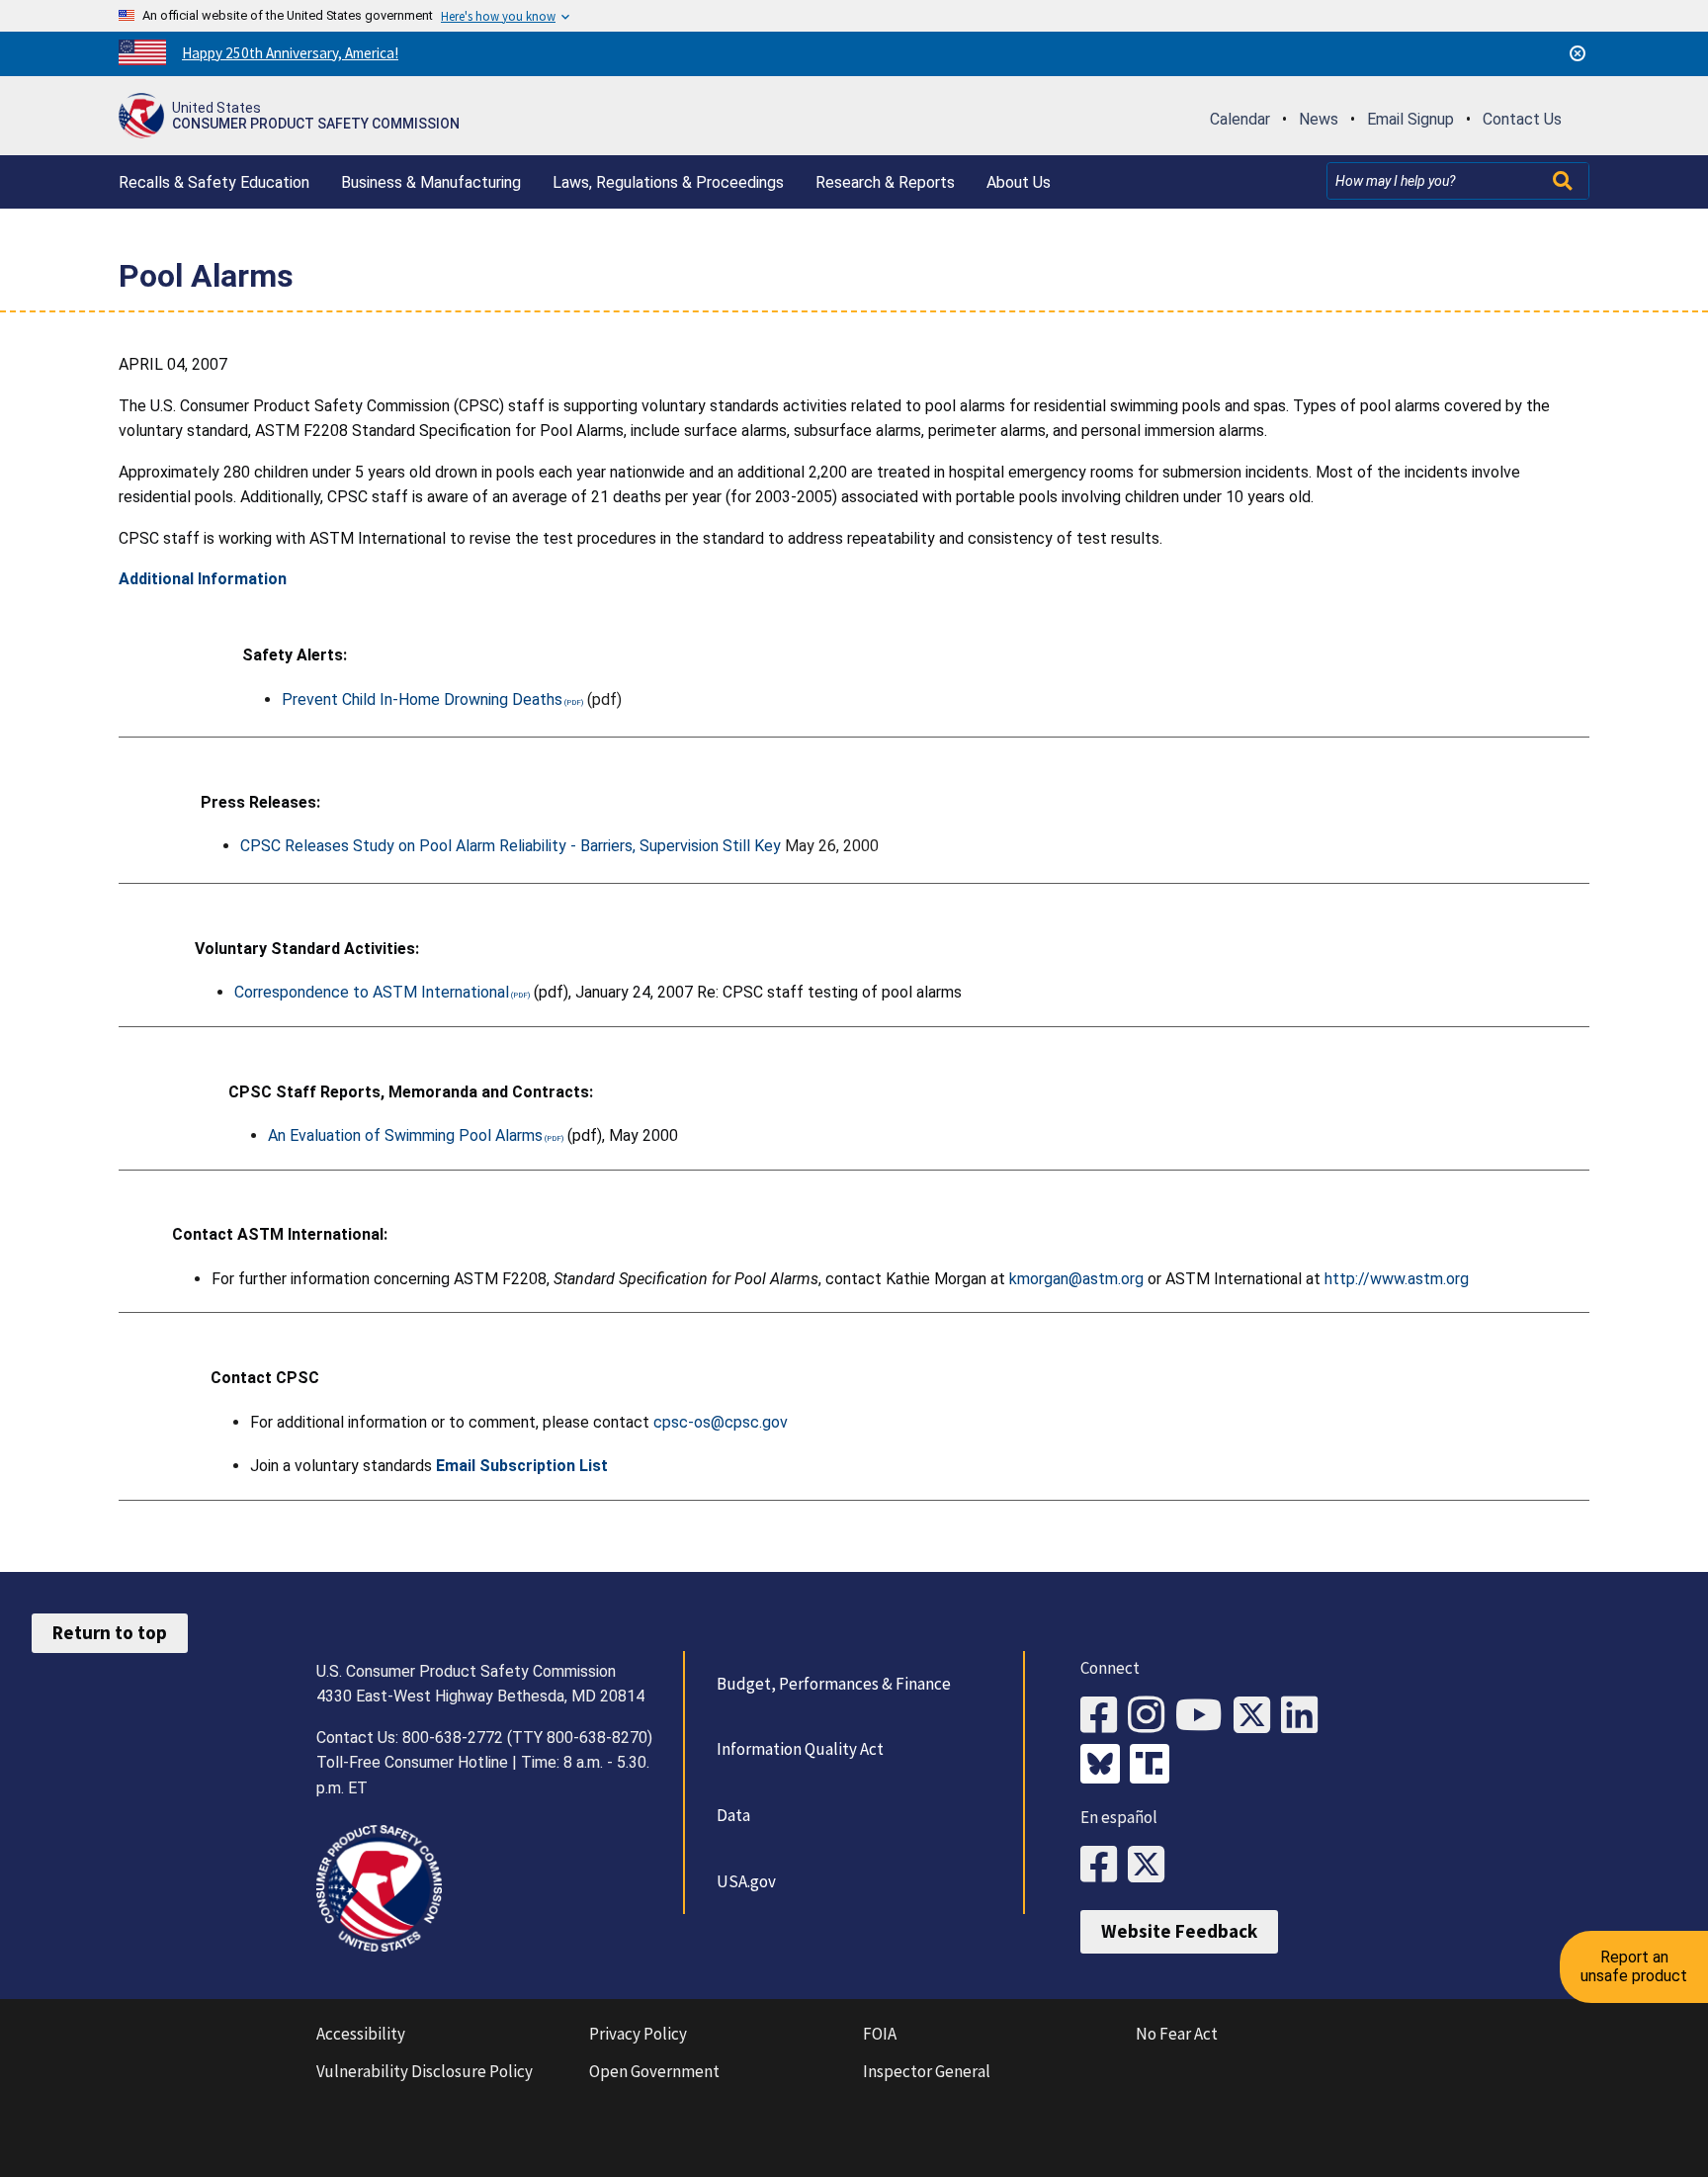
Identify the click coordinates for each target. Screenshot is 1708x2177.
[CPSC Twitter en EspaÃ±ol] (1152, 1865)
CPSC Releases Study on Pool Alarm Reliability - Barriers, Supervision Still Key (511, 846)
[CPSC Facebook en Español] (1104, 1865)
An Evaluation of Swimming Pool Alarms (405, 1135)
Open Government (654, 2071)
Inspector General (927, 2071)
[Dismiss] (1578, 53)
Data (733, 1815)
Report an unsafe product (1634, 1966)
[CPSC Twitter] (1257, 1716)
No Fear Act (1177, 2034)
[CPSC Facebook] (1104, 1716)
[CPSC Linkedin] (1305, 1716)
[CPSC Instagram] (1152, 1716)
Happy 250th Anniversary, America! (290, 53)
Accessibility (361, 2034)
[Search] (1565, 181)
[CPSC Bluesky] (1105, 1766)
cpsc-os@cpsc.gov (721, 1422)
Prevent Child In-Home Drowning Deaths (422, 699)
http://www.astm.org (1397, 1279)
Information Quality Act (800, 1749)
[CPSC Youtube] (1204, 1716)
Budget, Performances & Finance (834, 1684)
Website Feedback (1179, 1931)
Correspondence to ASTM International (372, 992)
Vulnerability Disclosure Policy (425, 2071)
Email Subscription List (522, 1466)
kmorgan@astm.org (1076, 1279)
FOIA (880, 2034)
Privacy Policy (638, 2034)
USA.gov (746, 1881)
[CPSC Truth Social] (1154, 1766)
